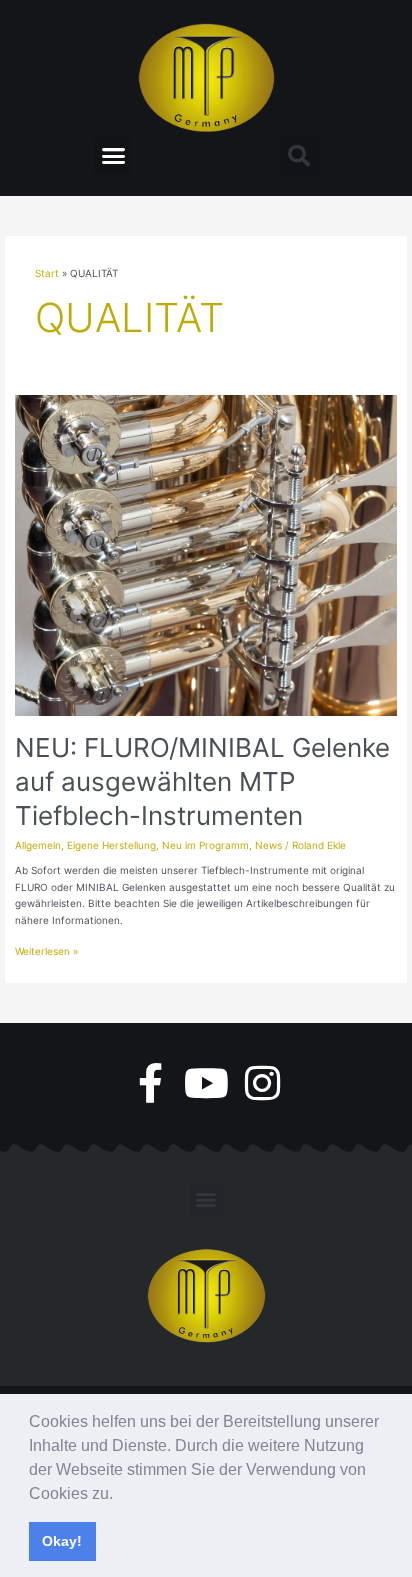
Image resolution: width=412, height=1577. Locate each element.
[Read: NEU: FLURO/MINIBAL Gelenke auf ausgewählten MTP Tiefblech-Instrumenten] (205, 554)
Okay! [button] (62, 1541)
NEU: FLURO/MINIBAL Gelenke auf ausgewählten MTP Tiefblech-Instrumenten (202, 781)
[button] (120, 1495)
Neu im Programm (205, 845)
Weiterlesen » (46, 950)
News (268, 845)
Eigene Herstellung (111, 845)
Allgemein (38, 845)
